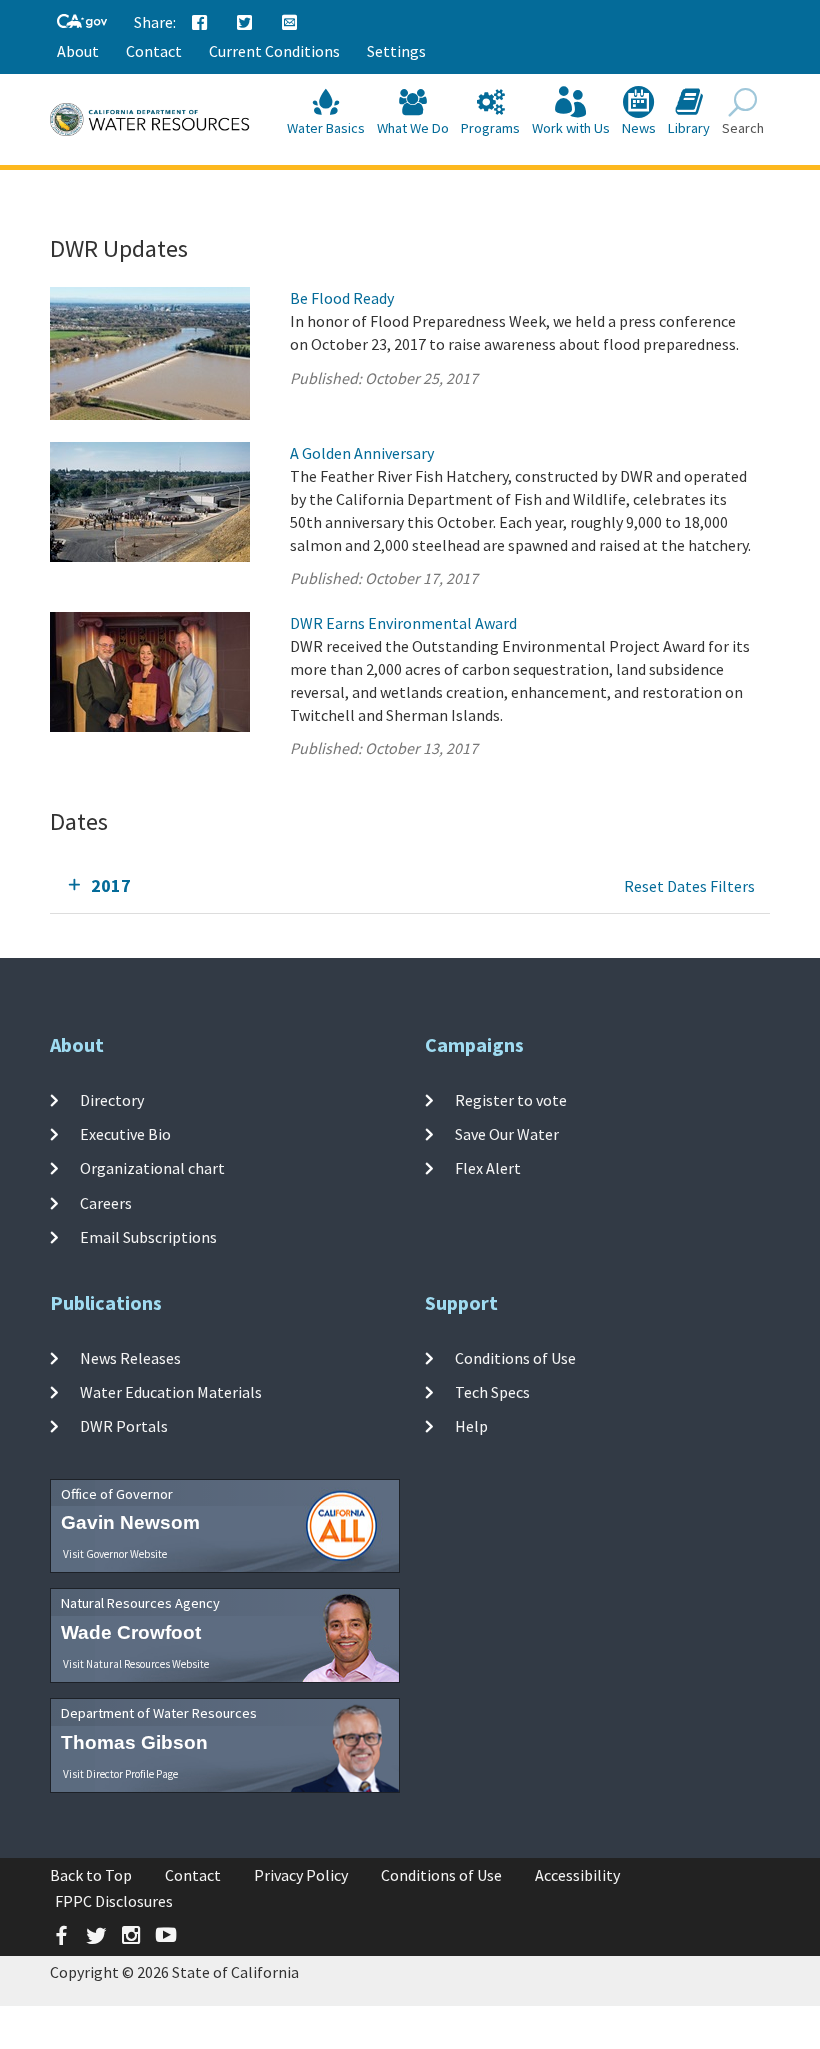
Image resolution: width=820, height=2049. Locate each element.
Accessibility (577, 1875)
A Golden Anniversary (362, 453)
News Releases (130, 1358)
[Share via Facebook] (200, 23)
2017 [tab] (111, 885)
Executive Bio (125, 1134)
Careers (106, 1202)
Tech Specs (492, 1392)
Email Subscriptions (148, 1237)
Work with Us (571, 128)
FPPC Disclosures (114, 1901)
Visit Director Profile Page (120, 1774)
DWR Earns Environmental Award (403, 623)
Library (689, 128)
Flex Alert (488, 1168)
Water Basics (326, 128)
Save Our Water (507, 1134)
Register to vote (511, 1100)
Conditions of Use (515, 1358)
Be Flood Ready (342, 298)
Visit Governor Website (115, 1554)
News (639, 128)
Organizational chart (152, 1168)
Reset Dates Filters (689, 886)
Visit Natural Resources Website (136, 1664)
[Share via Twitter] (245, 23)
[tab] (410, 886)
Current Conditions (274, 51)
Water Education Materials (171, 1392)
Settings (396, 51)
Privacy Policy (301, 1875)
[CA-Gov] (82, 22)
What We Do (413, 128)
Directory (112, 1100)
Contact (154, 51)
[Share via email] (290, 23)
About (78, 51)
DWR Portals (124, 1426)
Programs (490, 128)
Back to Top (91, 1875)
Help (471, 1426)
